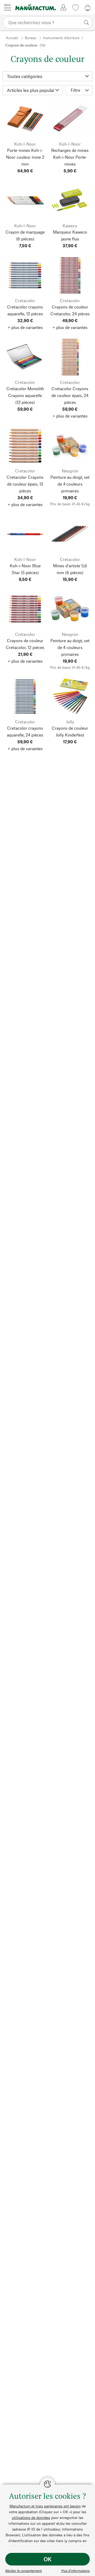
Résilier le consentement (23, 2571)
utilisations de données (31, 2518)
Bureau (31, 38)
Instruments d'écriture (61, 38)
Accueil (12, 38)
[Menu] (8, 7)
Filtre (75, 90)
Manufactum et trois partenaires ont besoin (45, 2506)
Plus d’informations (75, 2571)
